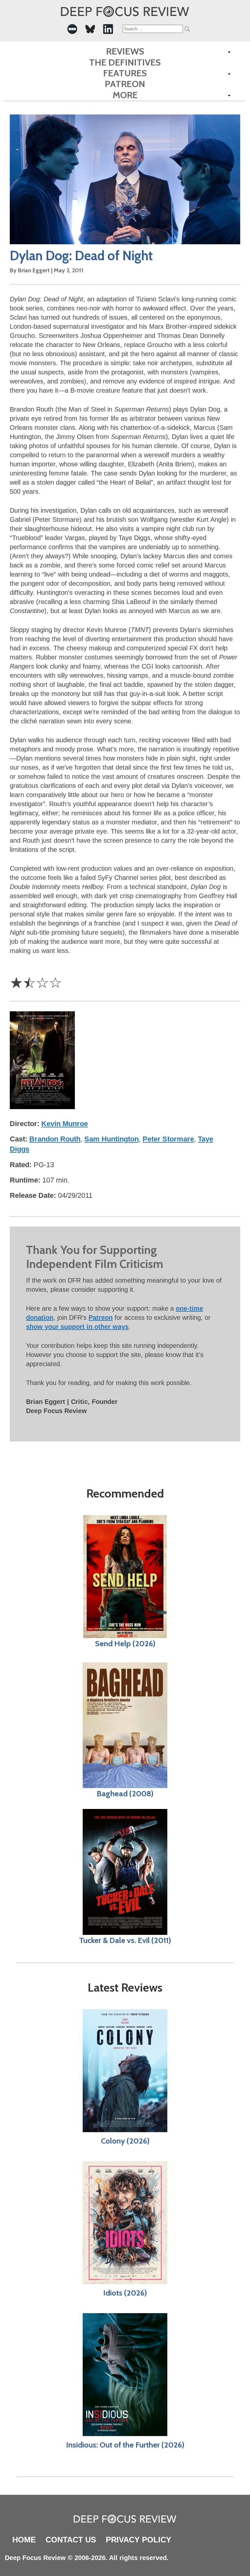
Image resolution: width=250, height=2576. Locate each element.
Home (24, 2540)
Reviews (125, 51)
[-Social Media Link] (72, 29)
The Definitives (125, 62)
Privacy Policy (139, 2540)
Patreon (125, 84)
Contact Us (71, 2540)
